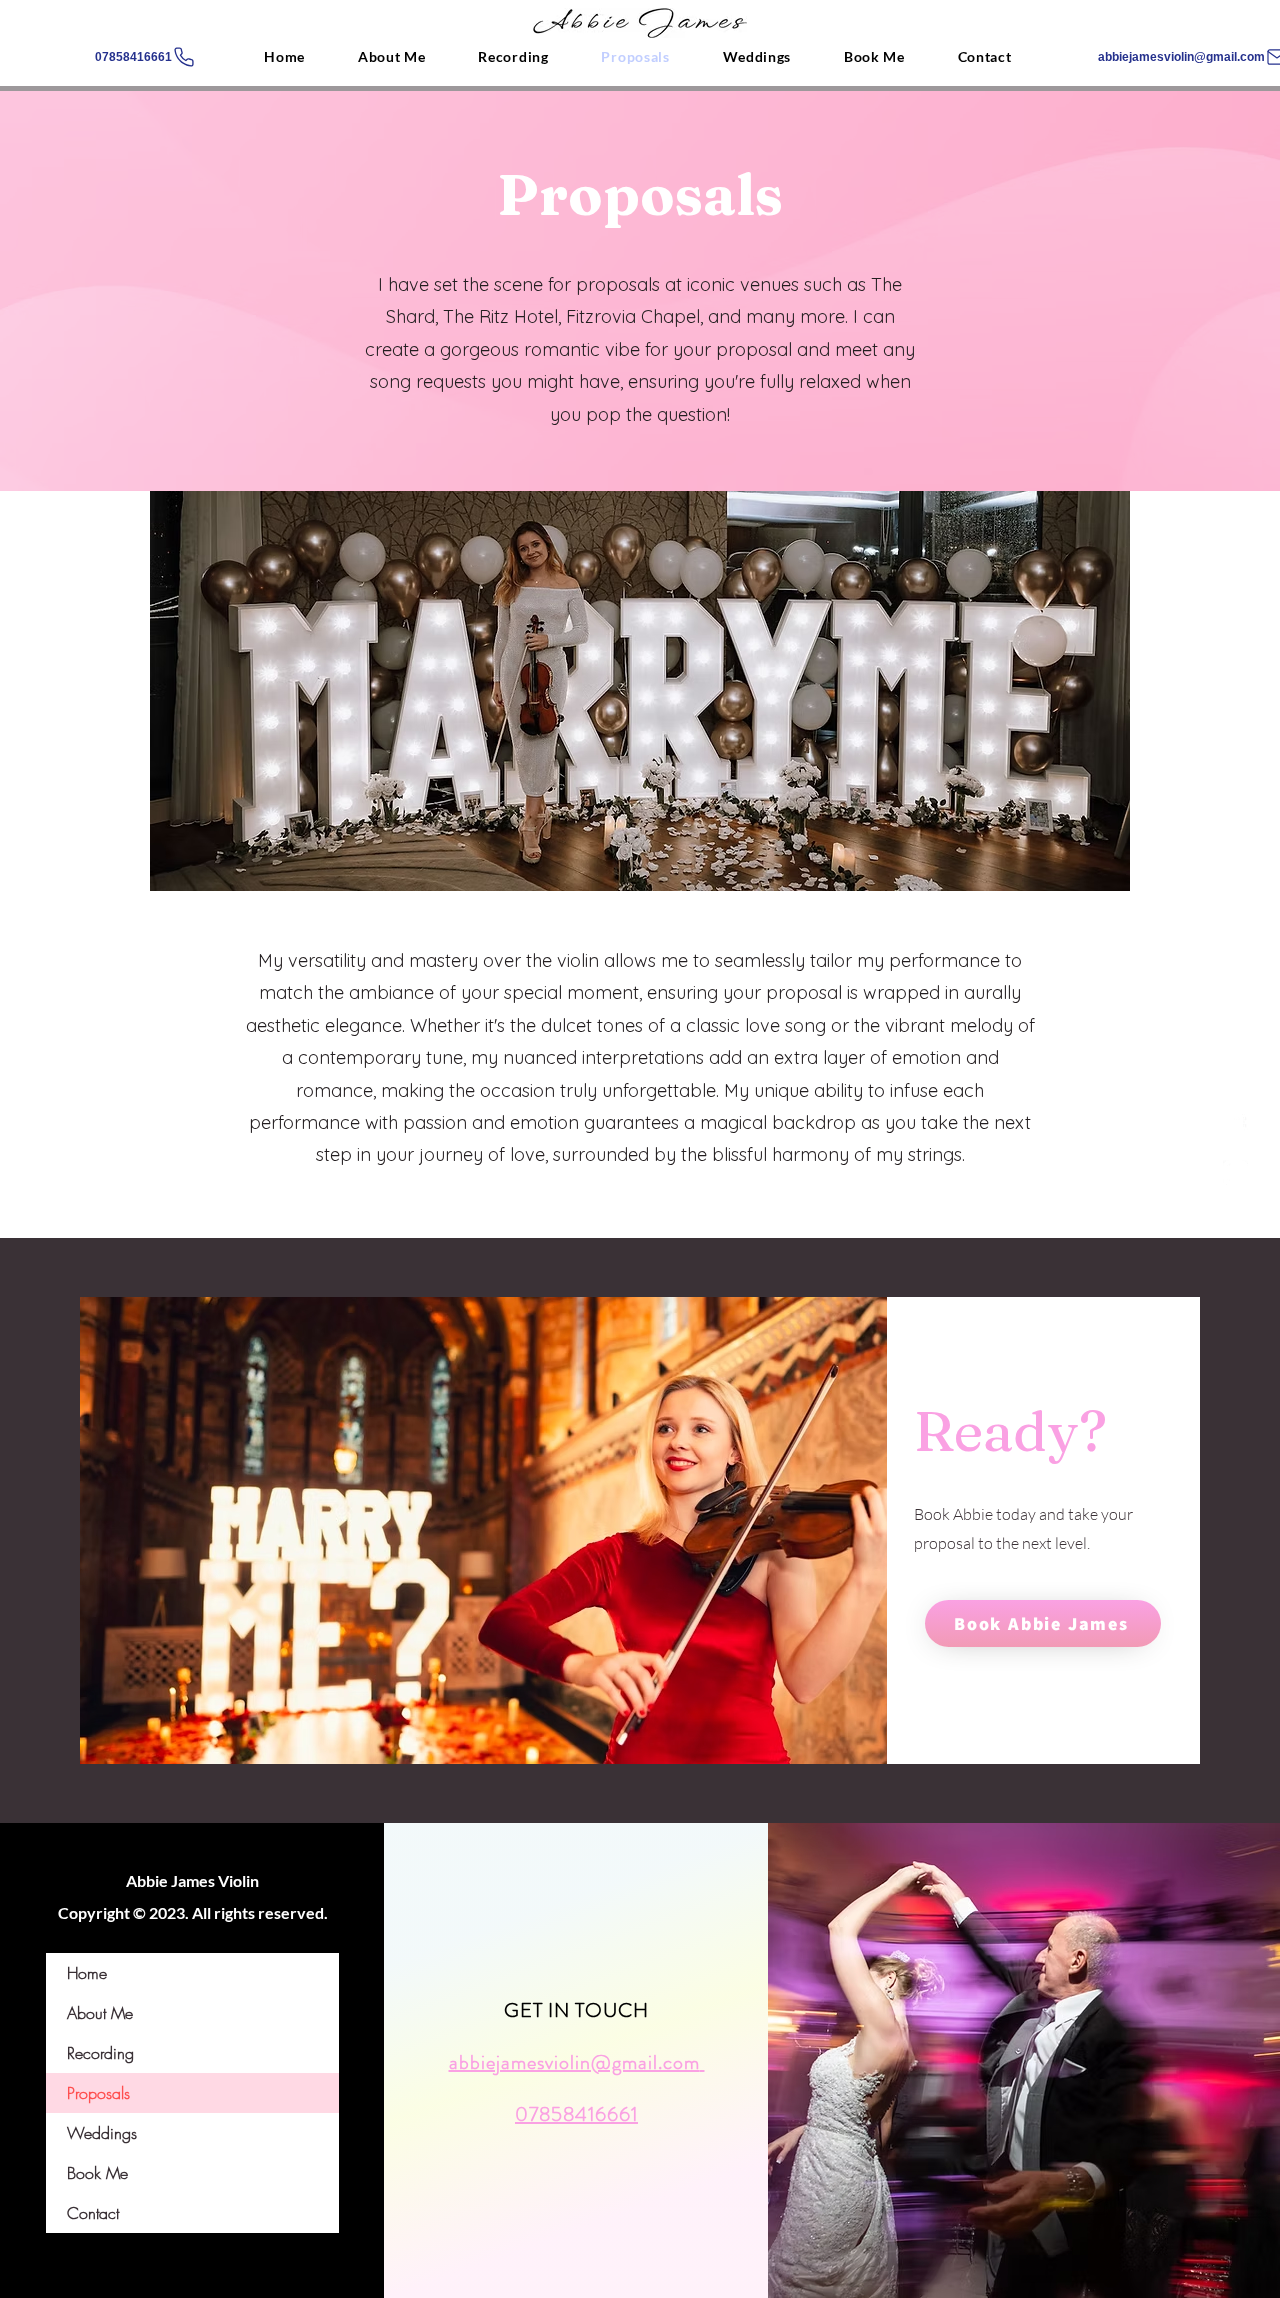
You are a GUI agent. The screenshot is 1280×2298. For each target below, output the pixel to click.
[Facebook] (1235, 1126)
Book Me (97, 2173)
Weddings (102, 2133)
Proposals (98, 2093)
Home (87, 1973)
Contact (93, 2213)
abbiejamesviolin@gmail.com (574, 2062)
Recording (100, 2053)
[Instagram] (1235, 1172)
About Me (100, 2013)
